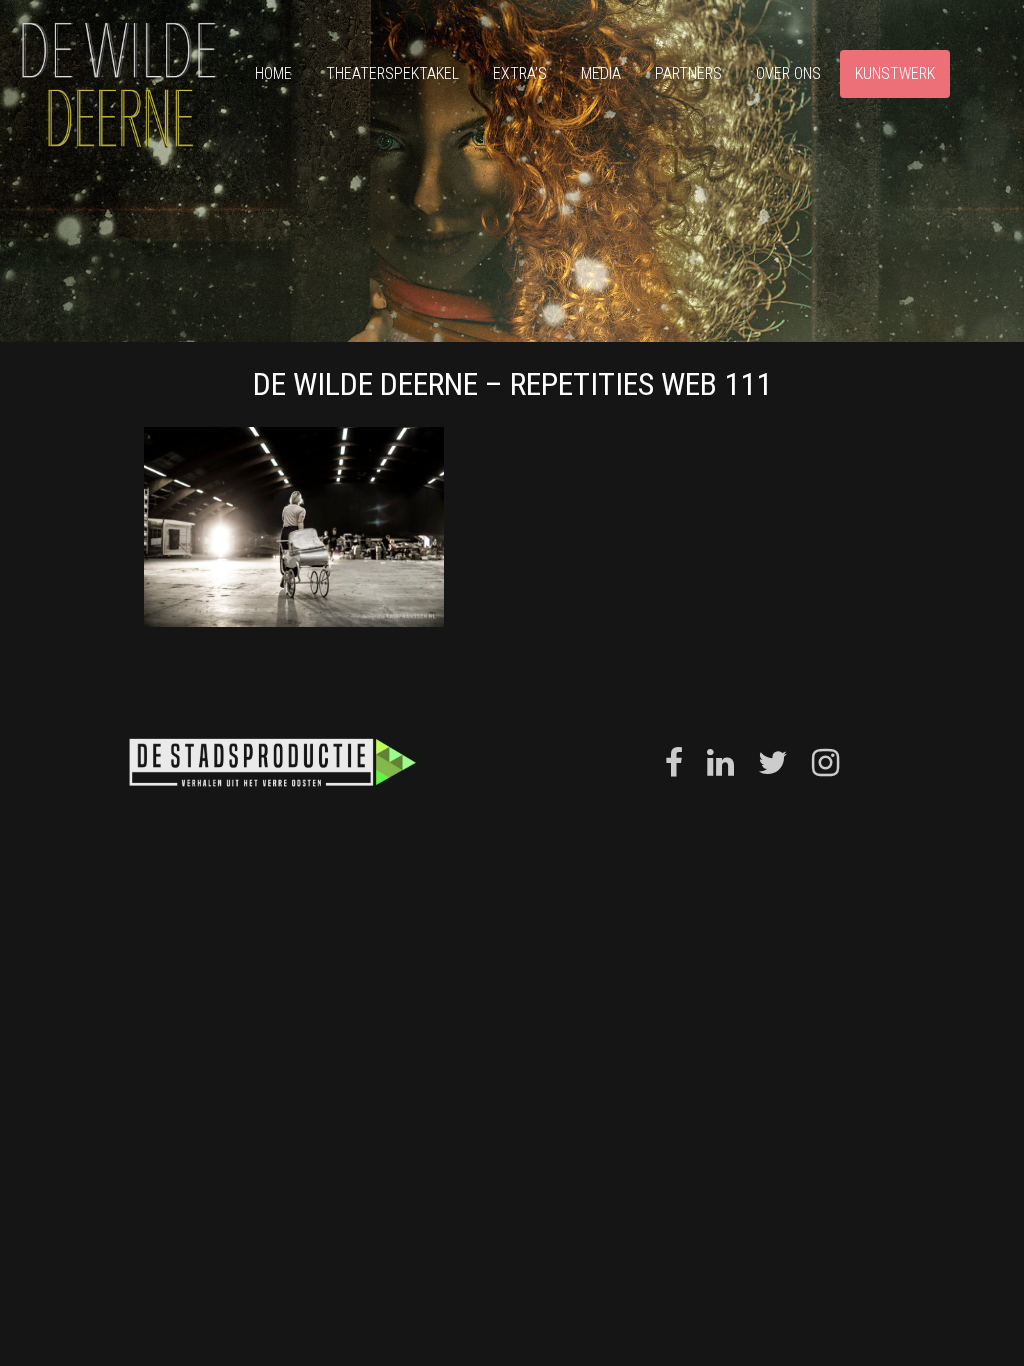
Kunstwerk (895, 73)
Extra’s (520, 73)
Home (273, 73)
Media (601, 73)
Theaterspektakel (392, 73)
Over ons (788, 73)
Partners (688, 73)
